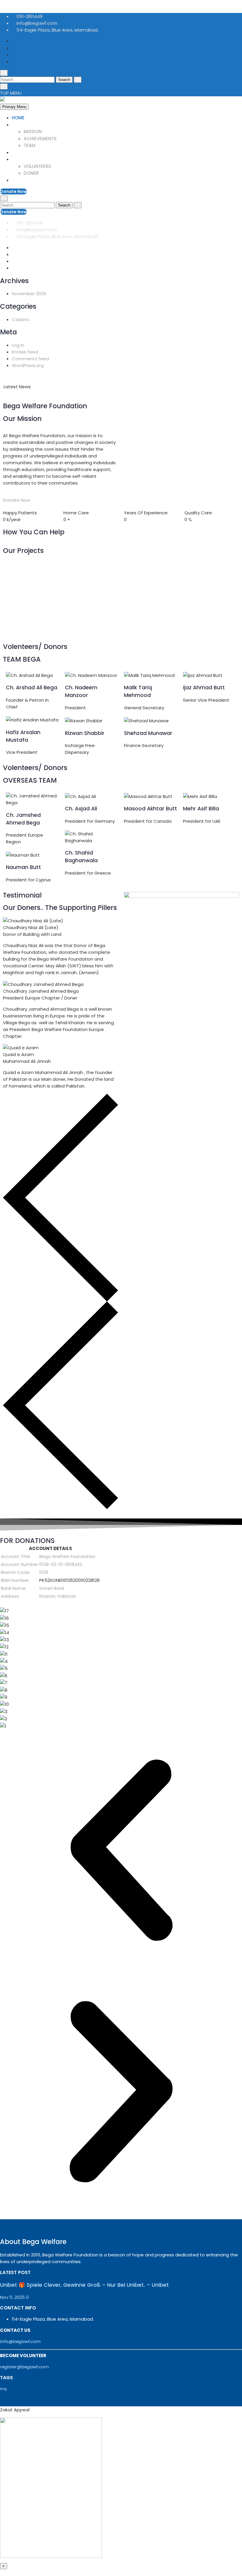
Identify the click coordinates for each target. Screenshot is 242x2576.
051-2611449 (29, 16)
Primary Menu (14, 107)
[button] (121, 1850)
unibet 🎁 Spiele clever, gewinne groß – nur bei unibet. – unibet (107, 387)
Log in (18, 345)
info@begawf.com (36, 23)
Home (18, 118)
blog (3, 2389)
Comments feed (30, 359)
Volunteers (37, 166)
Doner (31, 173)
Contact (23, 180)
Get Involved (28, 159)
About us (23, 125)
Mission (33, 132)
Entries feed (25, 352)
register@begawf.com (24, 2367)
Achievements (40, 139)
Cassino (21, 319)
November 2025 (29, 294)
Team (30, 145)
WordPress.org (28, 365)
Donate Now (13, 191)
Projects (23, 152)
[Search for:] (28, 79)
